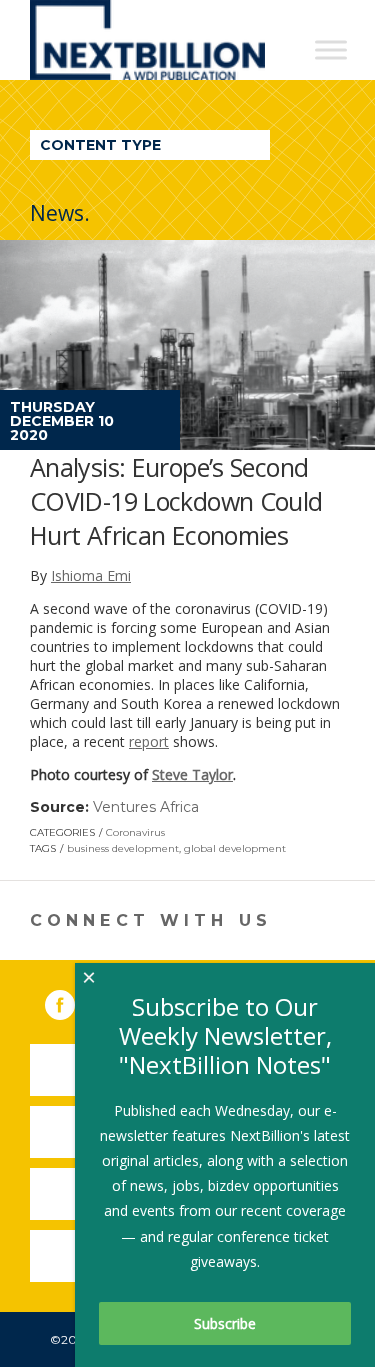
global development (235, 848)
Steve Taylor (192, 774)
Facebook (74, 1001)
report (149, 741)
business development (123, 848)
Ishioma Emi (91, 575)
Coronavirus (135, 832)
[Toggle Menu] (331, 49)
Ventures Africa (146, 807)
